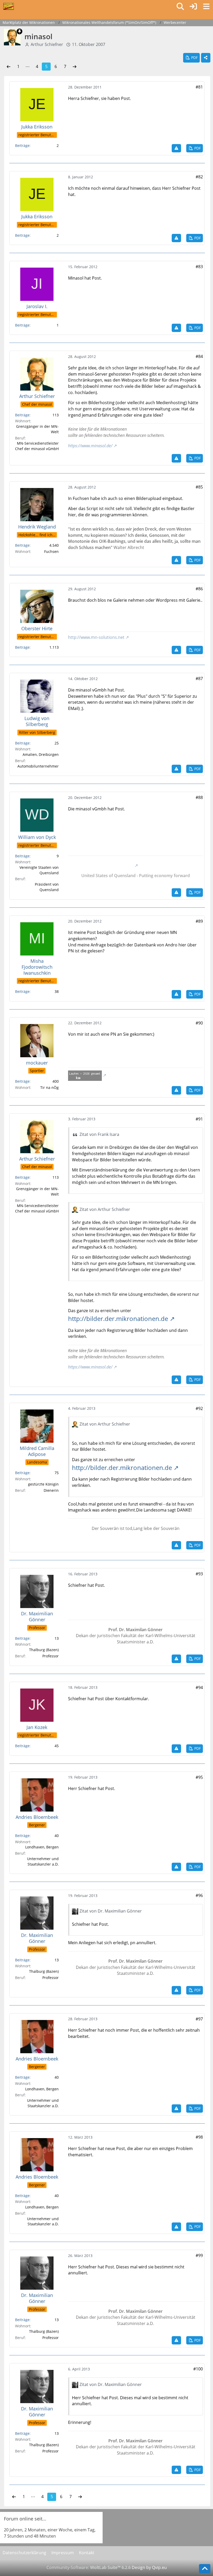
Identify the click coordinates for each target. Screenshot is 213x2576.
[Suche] (180, 6)
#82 (199, 177)
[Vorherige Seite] (9, 67)
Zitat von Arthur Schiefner (105, 1209)
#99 (199, 2255)
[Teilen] (206, 58)
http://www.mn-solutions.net (96, 637)
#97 (199, 2019)
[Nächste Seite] (75, 67)
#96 (199, 1895)
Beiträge (22, 145)
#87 (199, 679)
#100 (198, 2369)
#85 (199, 487)
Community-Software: (89, 2567)
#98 (199, 2137)
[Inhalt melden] (176, 148)
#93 (199, 1574)
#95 (199, 1777)
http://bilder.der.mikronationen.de (118, 1318)
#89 (199, 921)
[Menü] (206, 6)
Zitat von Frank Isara (99, 1134)
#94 (199, 1687)
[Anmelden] (193, 6)
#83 (199, 267)
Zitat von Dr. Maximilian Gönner (111, 1911)
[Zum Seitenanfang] (205, 2569)
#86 (199, 589)
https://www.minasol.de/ (90, 446)
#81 (199, 87)
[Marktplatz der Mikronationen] (8, 6)
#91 (199, 1119)
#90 (199, 1023)
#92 (199, 1408)
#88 (199, 797)
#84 (199, 356)
